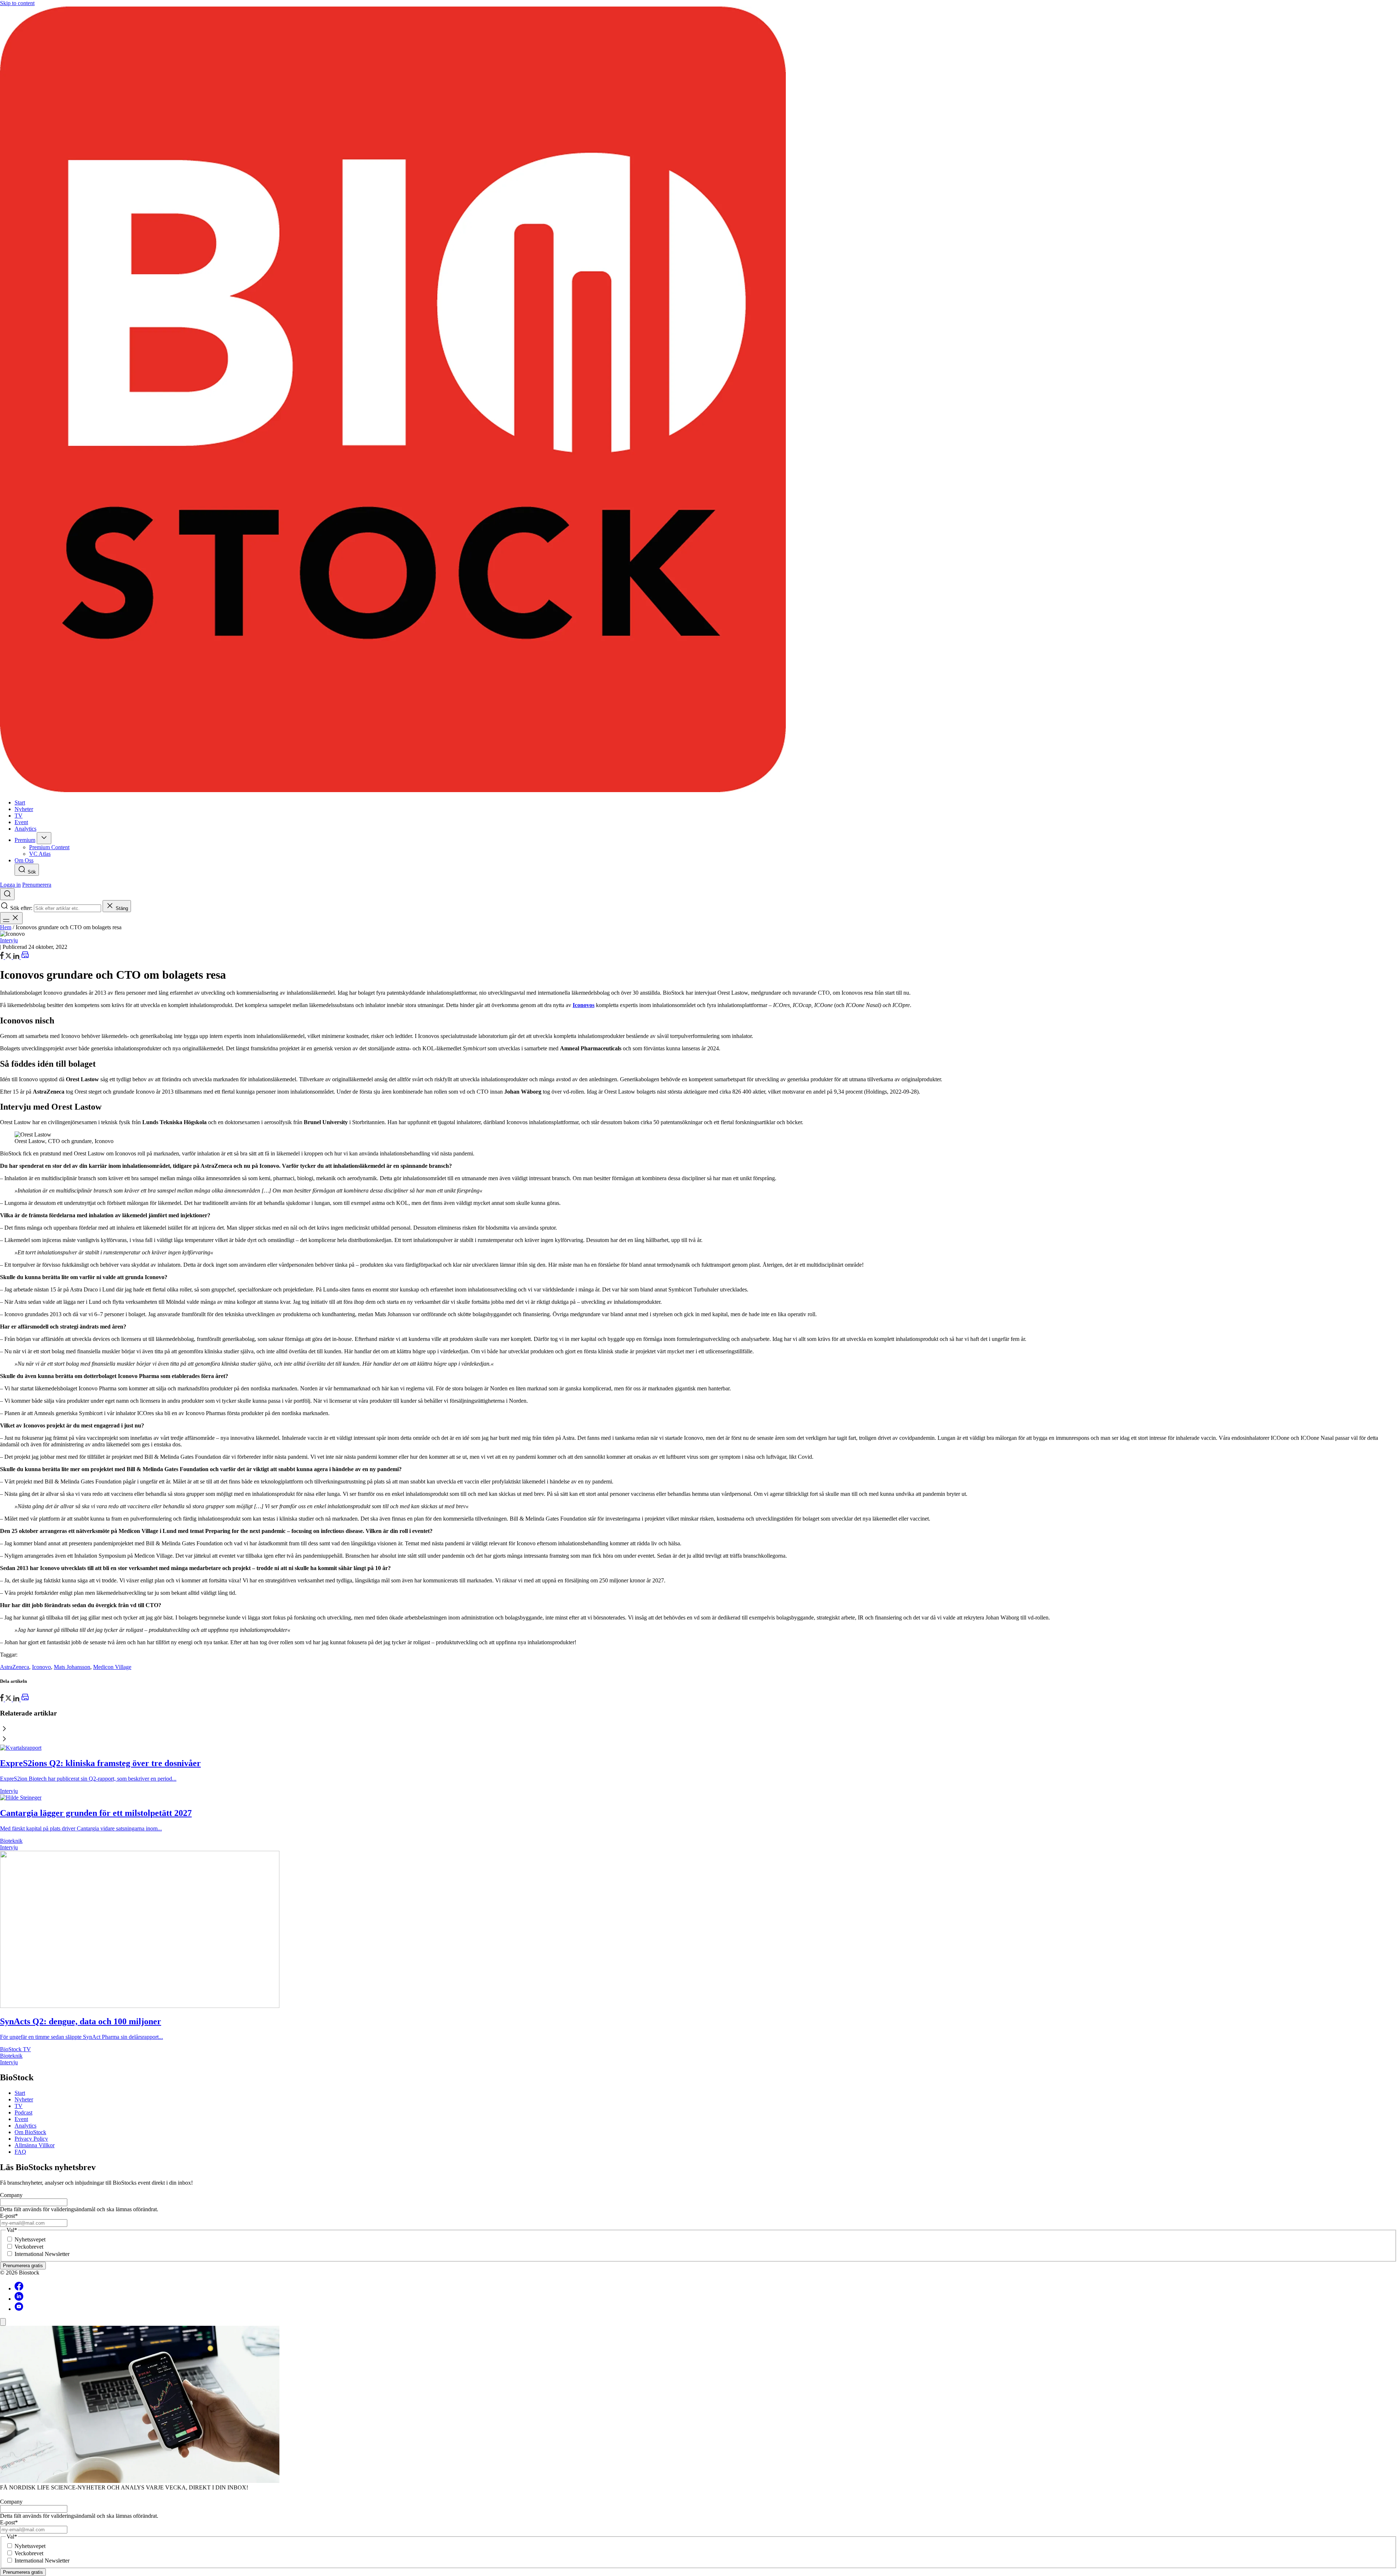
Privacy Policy (31, 2139)
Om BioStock (30, 2132)
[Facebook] (19, 2289)
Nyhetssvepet (30, 2239)
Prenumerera (37, 885)
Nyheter (24, 2099)
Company (11, 2195)
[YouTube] (19, 2309)
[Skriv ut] (25, 957)
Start (20, 2093)
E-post (9, 2216)
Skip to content (17, 3)
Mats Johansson (72, 1667)
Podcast (23, 2112)
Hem (6, 927)
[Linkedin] (19, 2299)
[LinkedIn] (17, 957)
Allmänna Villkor (35, 2145)
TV (19, 2106)
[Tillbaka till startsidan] (698, 400)
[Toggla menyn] (11, 918)
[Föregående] (698, 1729)
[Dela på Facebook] (3, 957)
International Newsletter (42, 2254)
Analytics (25, 2126)
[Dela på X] (9, 957)
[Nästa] (698, 1740)
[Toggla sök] (7, 894)
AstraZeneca (15, 1667)
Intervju (9, 940)
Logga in (10, 885)
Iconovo (41, 1667)
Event (21, 2119)
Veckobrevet (29, 2247)
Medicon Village (112, 1667)
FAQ (20, 2152)
